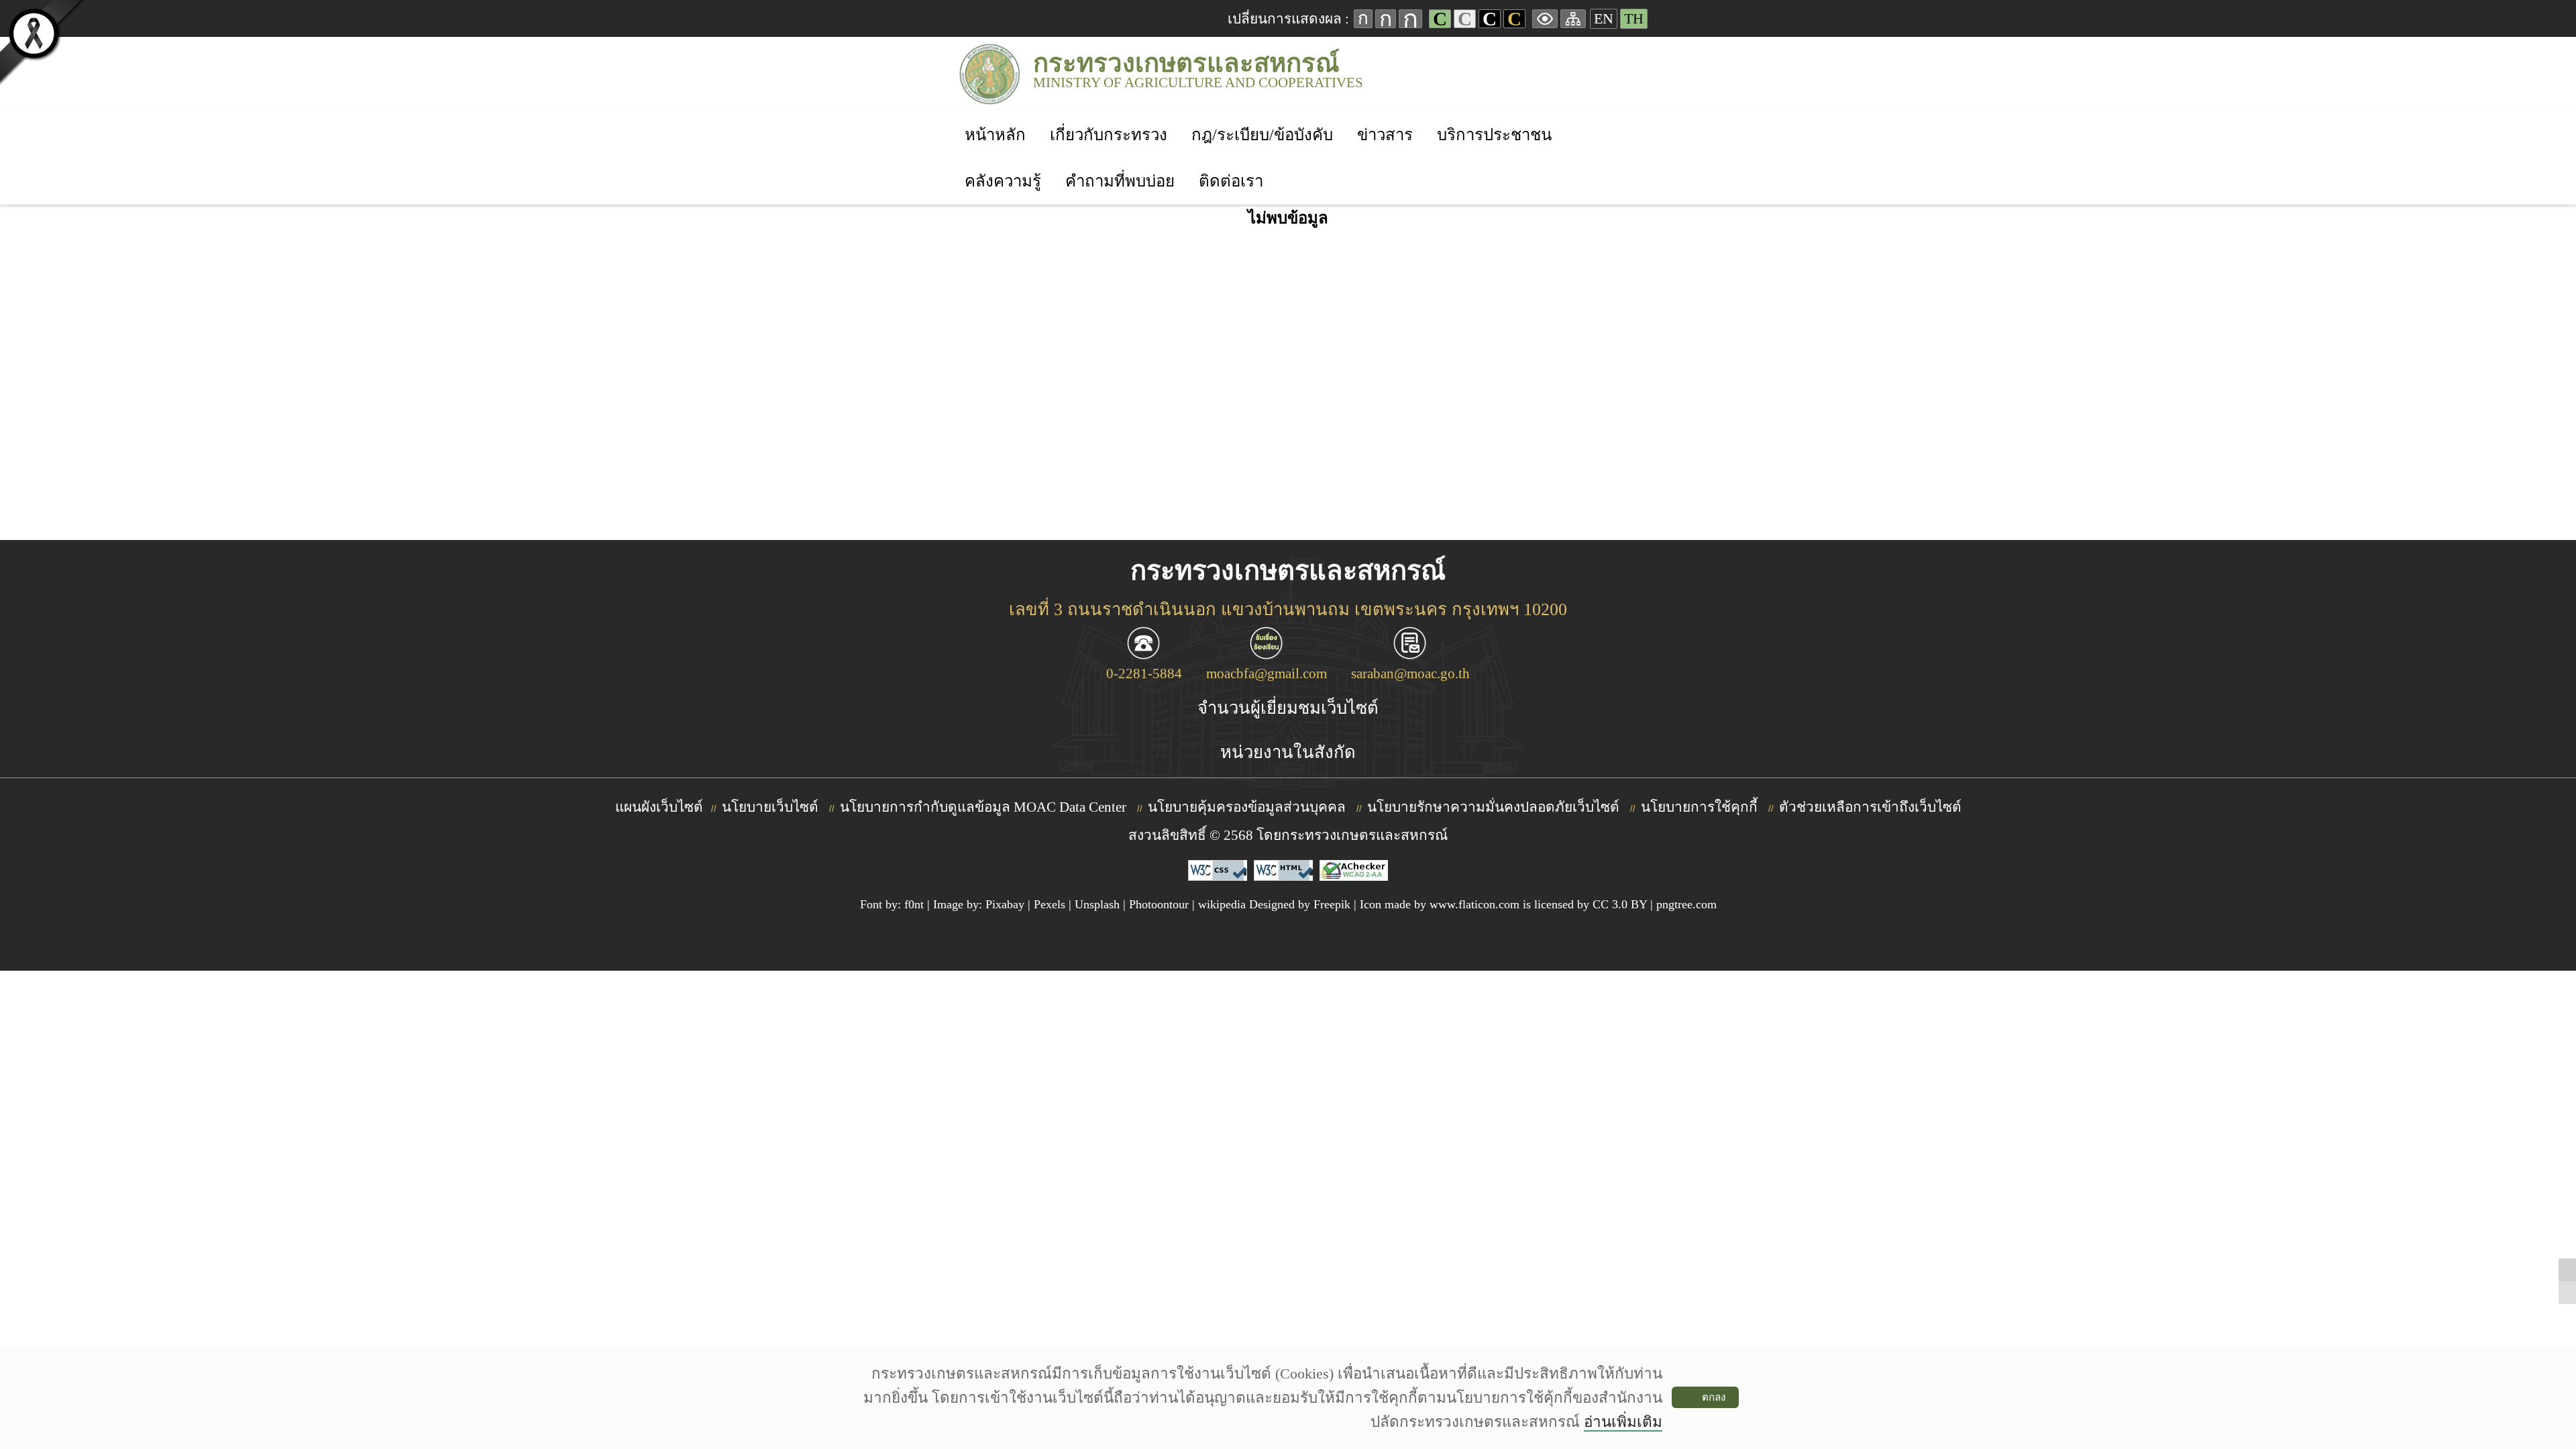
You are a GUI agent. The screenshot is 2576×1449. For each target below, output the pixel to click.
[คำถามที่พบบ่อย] (1120, 163)
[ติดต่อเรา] (1231, 163)
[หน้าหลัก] (995, 117)
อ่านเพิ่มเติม (1623, 1422)
